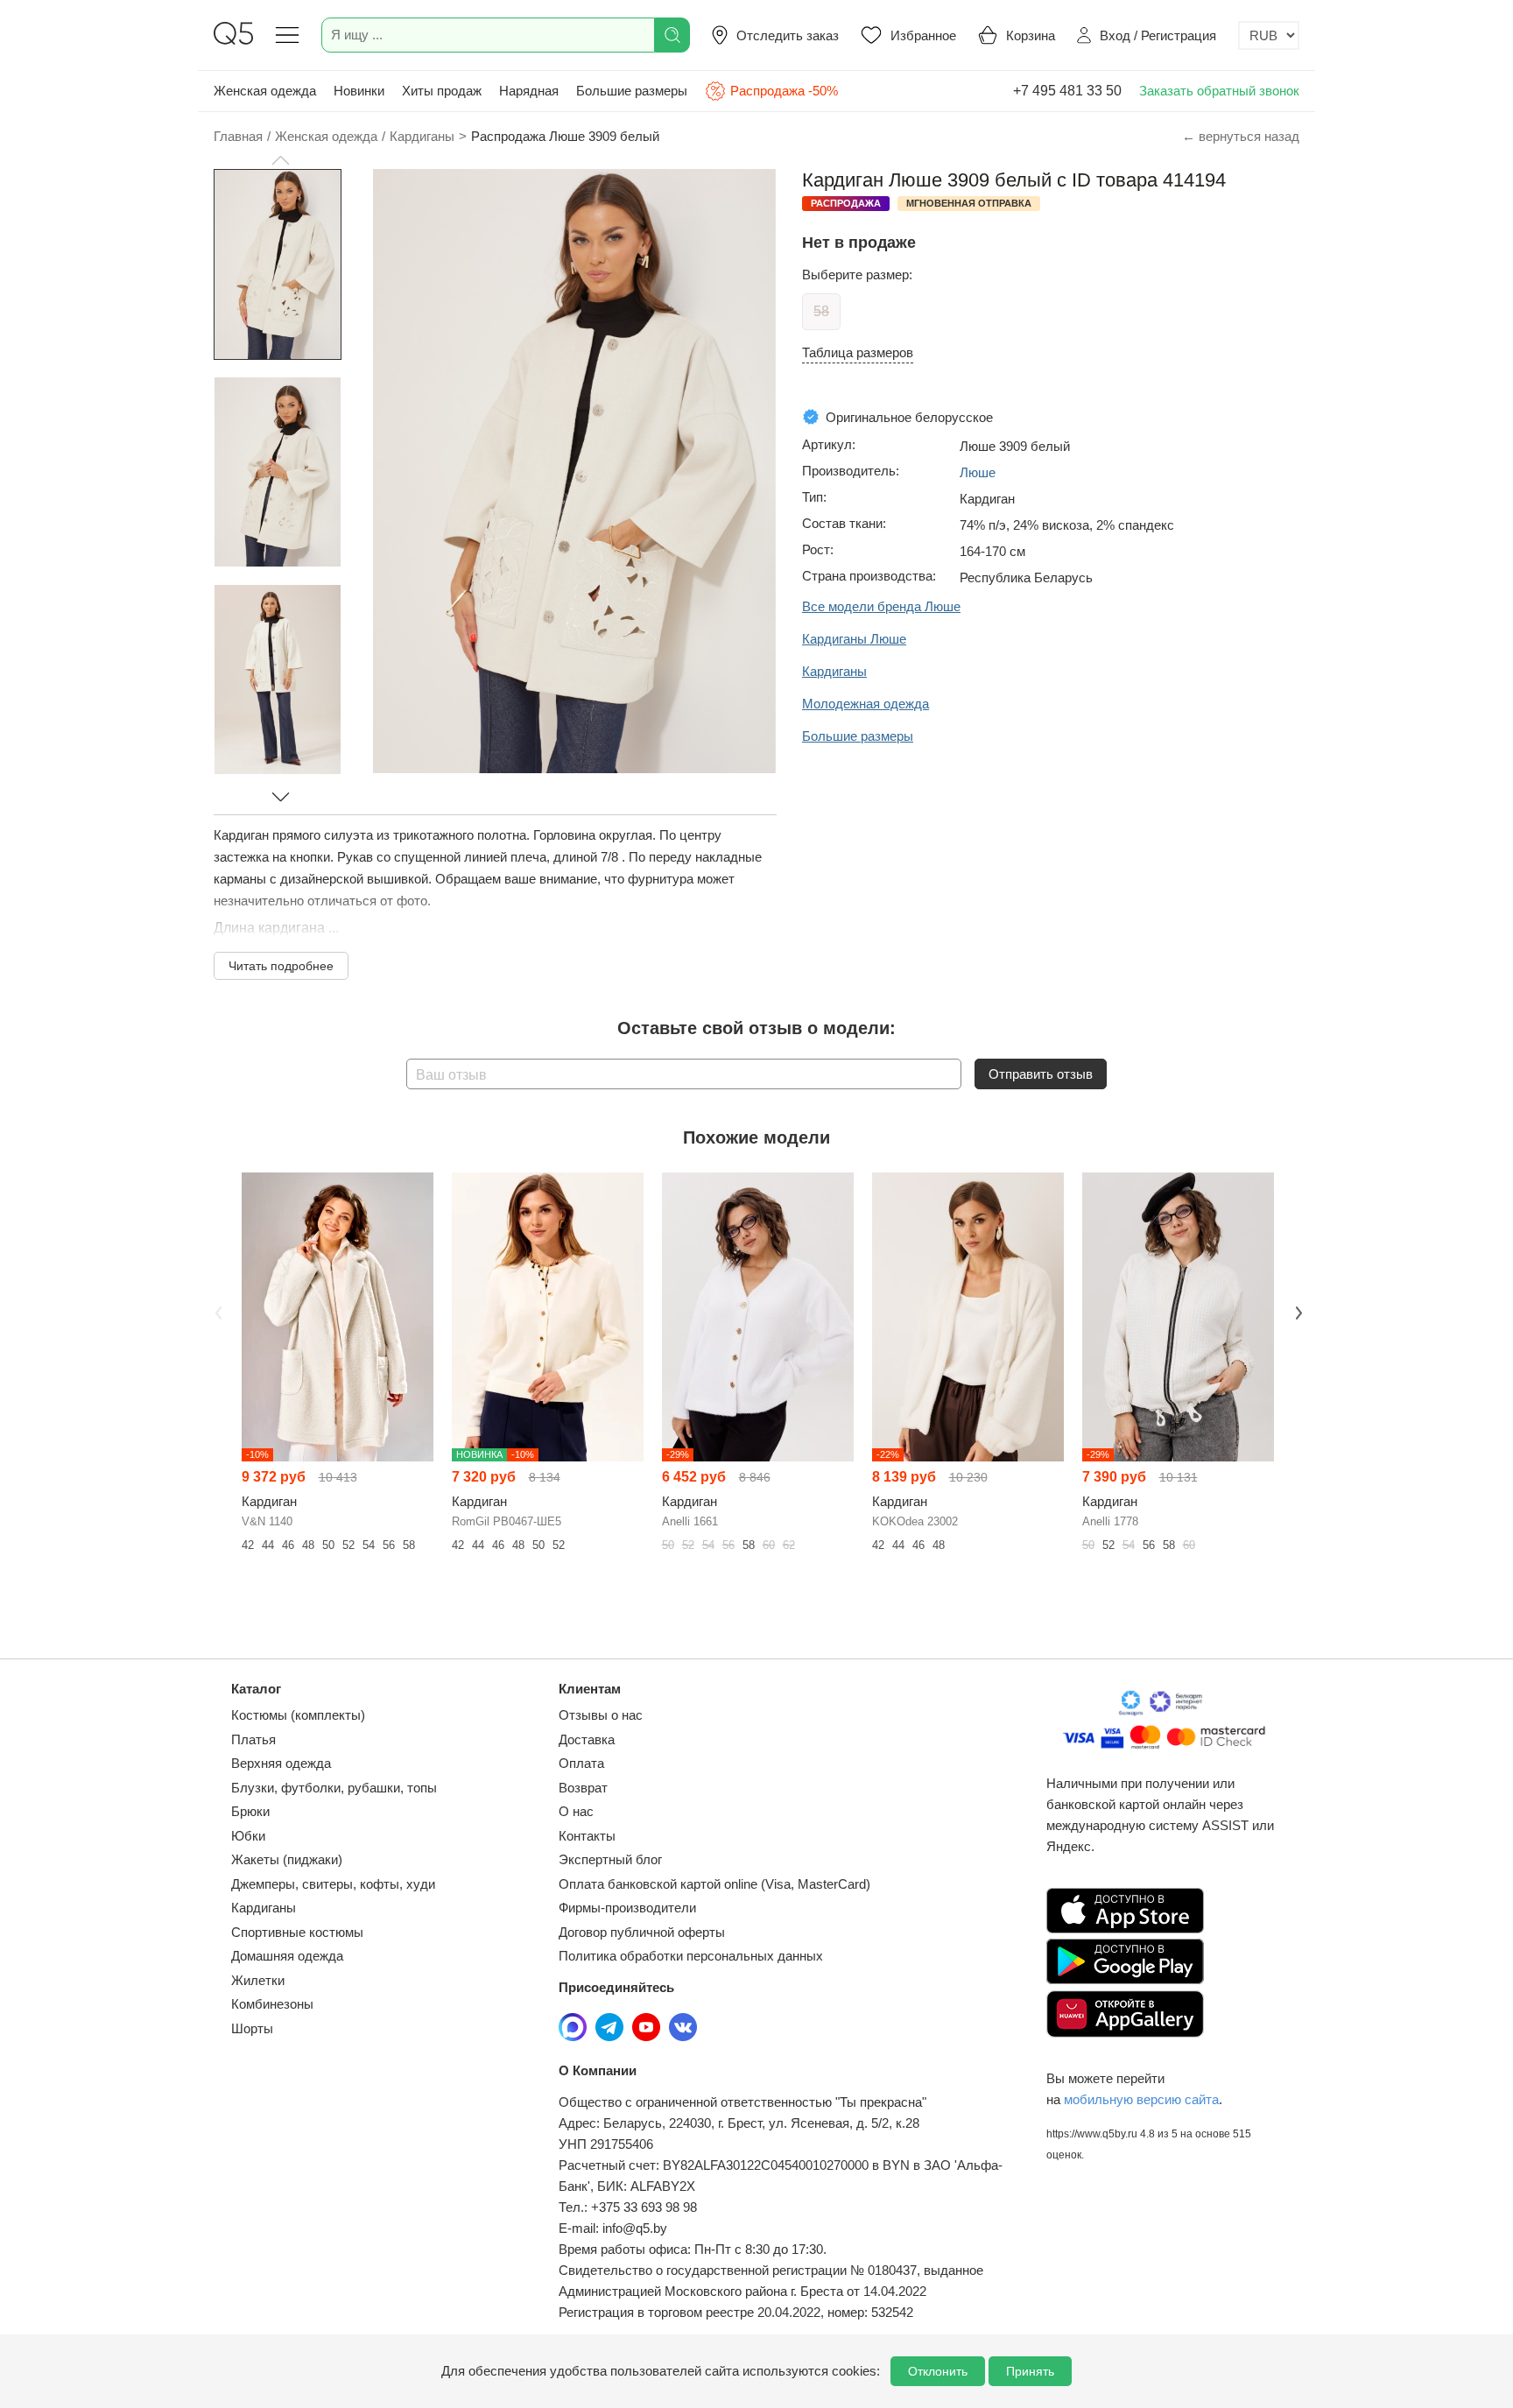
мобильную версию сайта (1141, 2099)
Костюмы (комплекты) (298, 1715)
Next (1297, 1312)
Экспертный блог (610, 1859)
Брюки (250, 1811)
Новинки (359, 91)
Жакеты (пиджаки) (287, 1859)
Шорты (252, 2028)
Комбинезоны (272, 2004)
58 (821, 311)
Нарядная (529, 91)
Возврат (583, 1788)
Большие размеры (632, 91)
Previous (216, 1312)
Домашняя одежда (287, 1956)
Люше (978, 472)
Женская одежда (265, 91)
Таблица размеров (858, 352)
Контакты (587, 1836)
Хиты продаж (442, 91)
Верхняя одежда (281, 1763)
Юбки (248, 1836)
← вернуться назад (1241, 136)
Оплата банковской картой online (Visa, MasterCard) (714, 1884)
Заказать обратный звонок (1219, 91)
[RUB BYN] (1269, 35)
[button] (280, 160)
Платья (253, 1739)
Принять (1030, 2371)
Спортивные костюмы (297, 1932)
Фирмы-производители (627, 1908)
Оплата (581, 1763)
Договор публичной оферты (642, 1932)
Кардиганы (264, 1908)
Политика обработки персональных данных (691, 1956)
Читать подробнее (281, 966)
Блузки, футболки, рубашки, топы (334, 1788)
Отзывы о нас (601, 1715)
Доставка (587, 1739)
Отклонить (938, 2371)
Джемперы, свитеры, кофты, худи (333, 1884)
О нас (576, 1811)
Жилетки (258, 1980)
